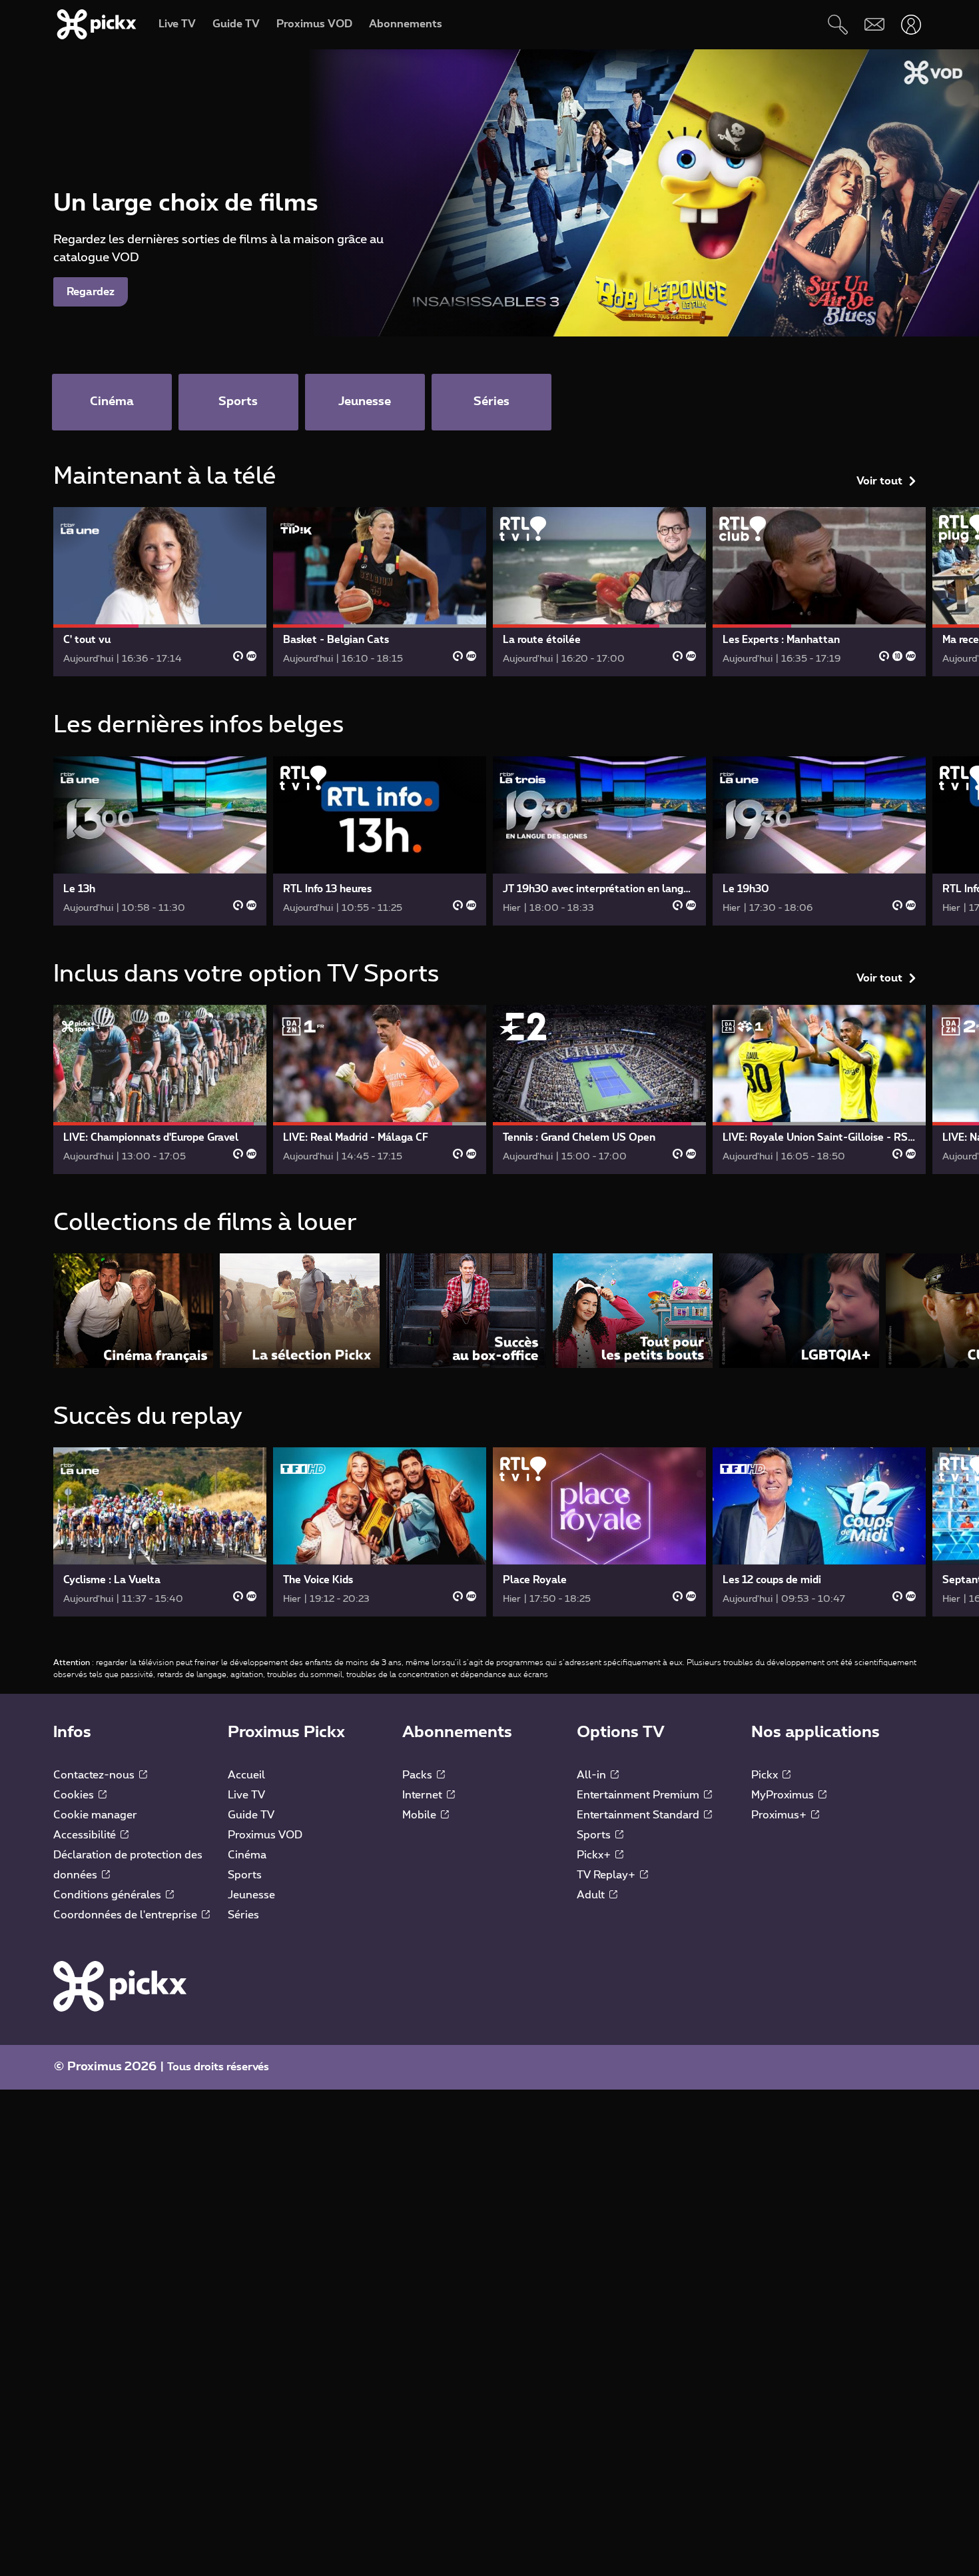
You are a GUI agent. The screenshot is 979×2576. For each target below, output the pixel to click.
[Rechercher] (837, 24)
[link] (160, 592)
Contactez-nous (95, 1775)
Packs (419, 1775)
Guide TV (251, 1815)
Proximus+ (780, 1815)
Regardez (91, 292)
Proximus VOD (265, 1835)
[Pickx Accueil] (120, 1986)
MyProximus (784, 1795)
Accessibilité (86, 1835)
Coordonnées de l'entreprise (127, 1915)
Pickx (766, 1775)
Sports (245, 1875)
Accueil (246, 1775)
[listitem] (133, 1310)
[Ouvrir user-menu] (911, 24)
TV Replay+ (607, 1875)
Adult (592, 1895)
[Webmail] (874, 24)
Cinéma (247, 1855)
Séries (243, 1915)
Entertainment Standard (639, 1815)
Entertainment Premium (639, 1795)
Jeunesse (251, 1895)
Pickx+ (595, 1855)
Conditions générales (109, 1895)
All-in (593, 1775)
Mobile (421, 1815)
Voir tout (879, 481)
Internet (424, 1795)
